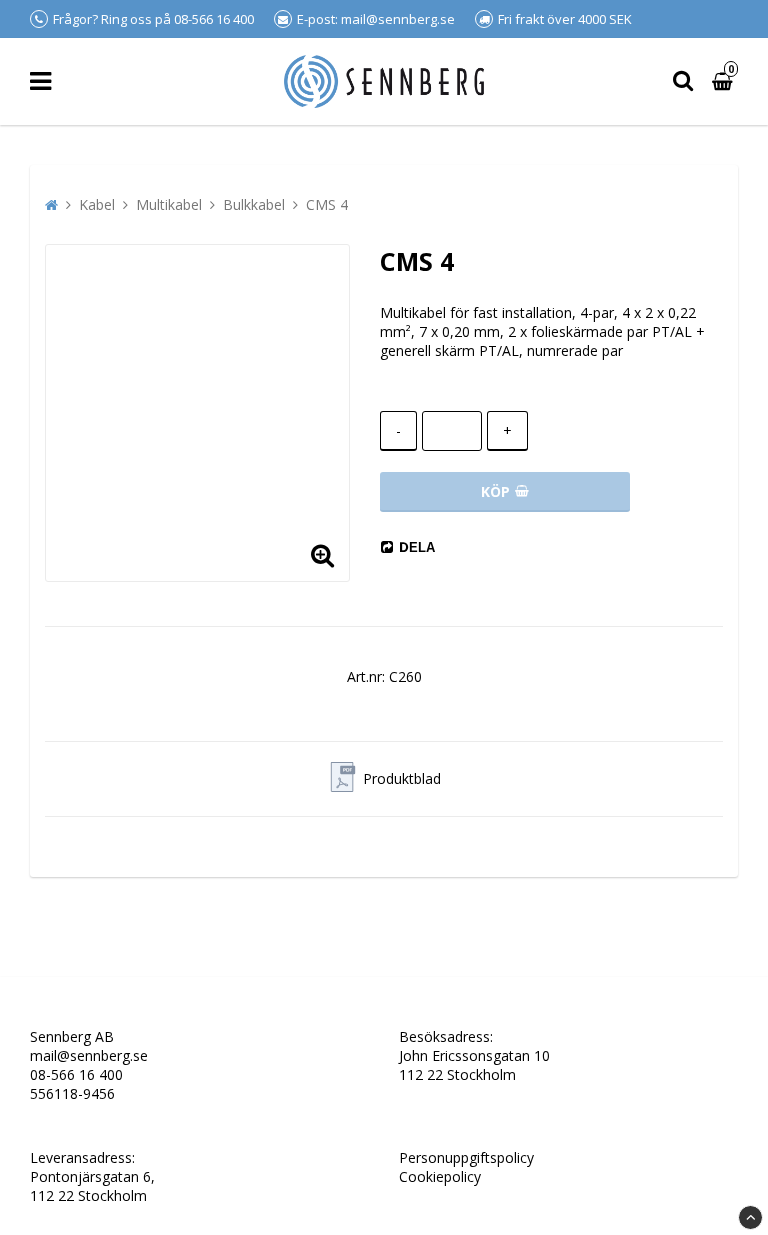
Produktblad (402, 778)
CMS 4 (327, 204)
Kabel (97, 204)
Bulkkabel (254, 204)
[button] (322, 554)
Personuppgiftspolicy (466, 1157)
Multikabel (169, 204)
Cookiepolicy (440, 1176)
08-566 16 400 (76, 1074)
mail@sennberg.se (89, 1055)
